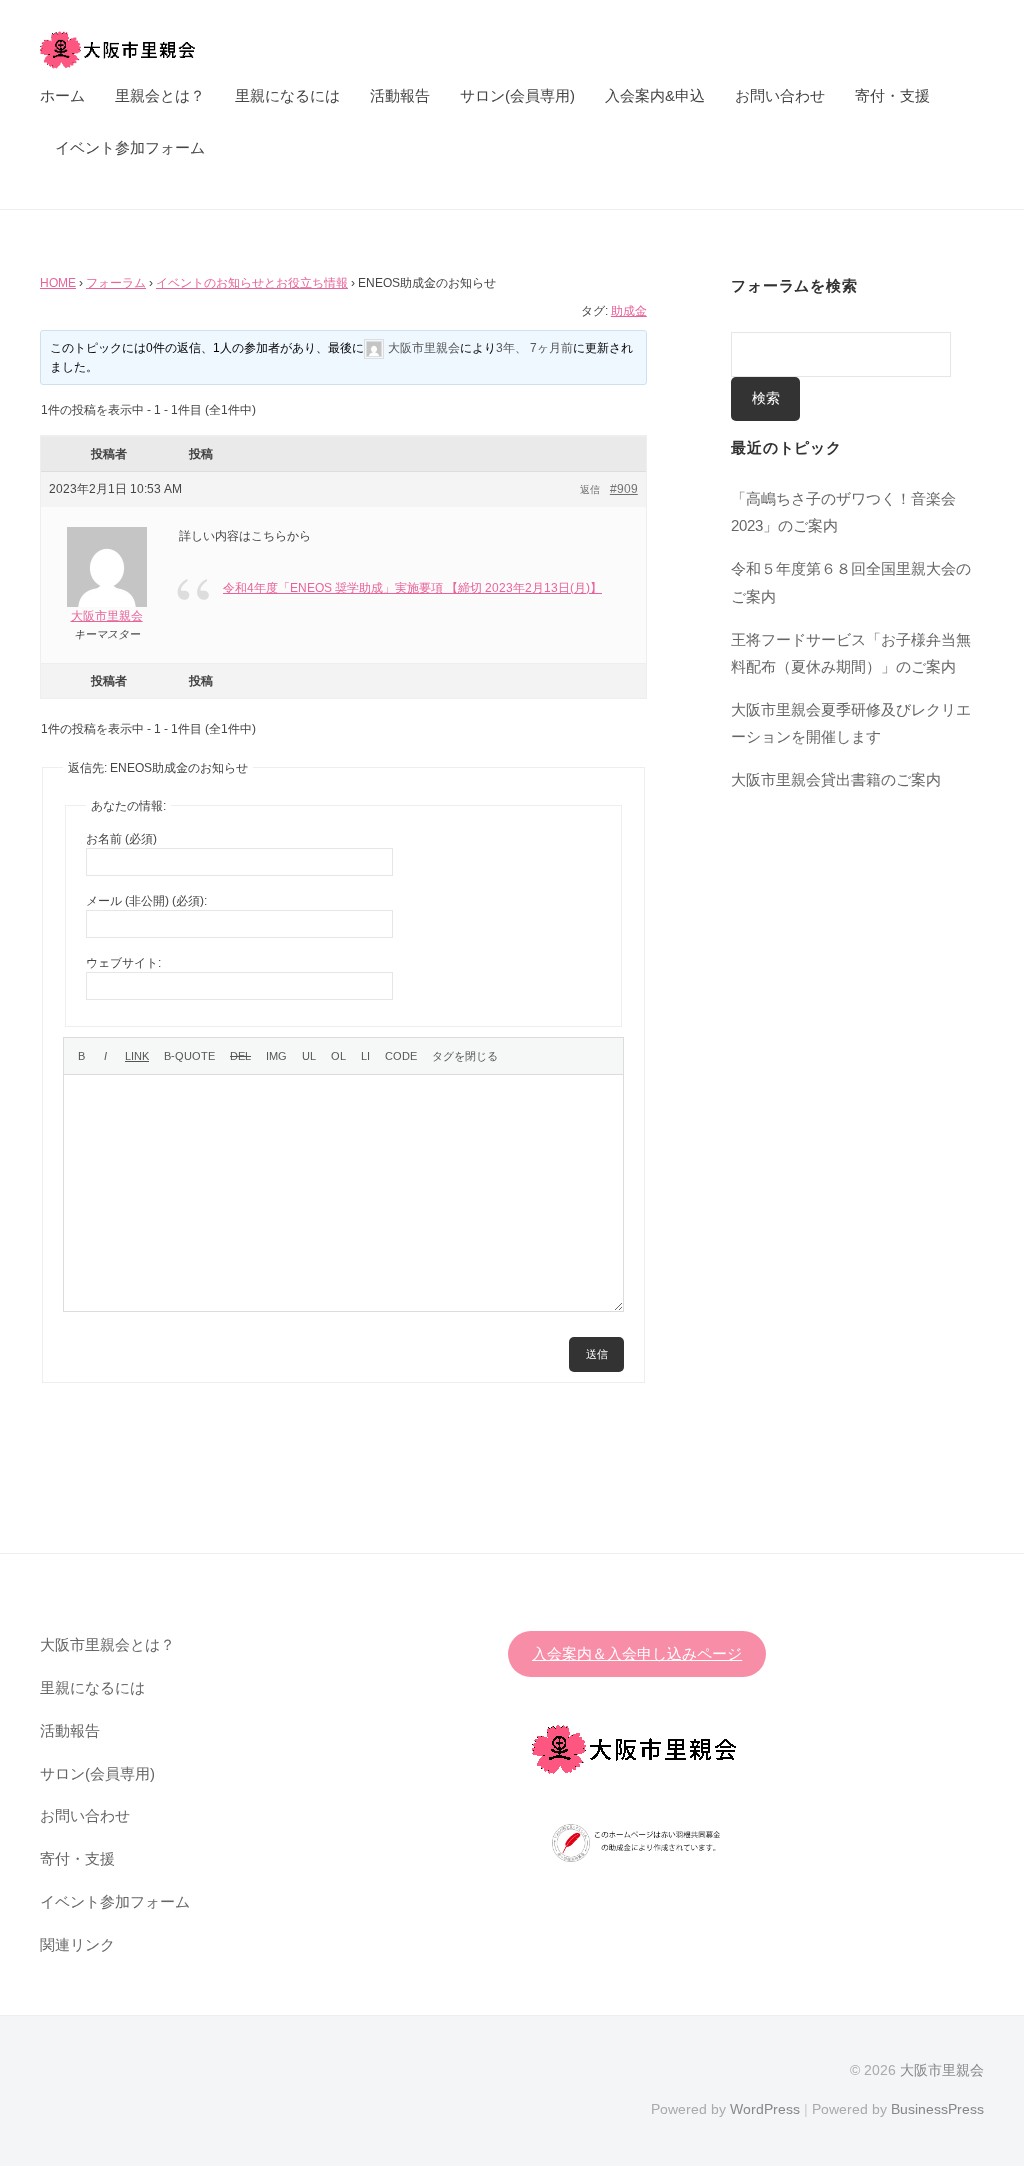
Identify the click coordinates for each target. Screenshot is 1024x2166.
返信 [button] (590, 489)
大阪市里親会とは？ (107, 1644)
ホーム (62, 95)
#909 (624, 489)
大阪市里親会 (942, 2070)
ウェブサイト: (123, 963)
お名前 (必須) (121, 839)
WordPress (765, 2109)
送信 (597, 1354)
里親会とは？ (160, 95)
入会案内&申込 (655, 95)
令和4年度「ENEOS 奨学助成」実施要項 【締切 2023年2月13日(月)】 (412, 588)
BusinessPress (937, 2109)
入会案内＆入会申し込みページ (637, 1653)
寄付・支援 (892, 95)
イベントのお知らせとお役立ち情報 (252, 283)
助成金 (629, 311)
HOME (58, 283)
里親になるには (287, 95)
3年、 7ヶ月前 (534, 348)
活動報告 (400, 95)
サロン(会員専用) (517, 95)
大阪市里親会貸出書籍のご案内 (836, 779)
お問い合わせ (780, 95)
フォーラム (116, 283)
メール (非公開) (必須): (146, 901)
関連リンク (77, 1944)
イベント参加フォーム (130, 147)
